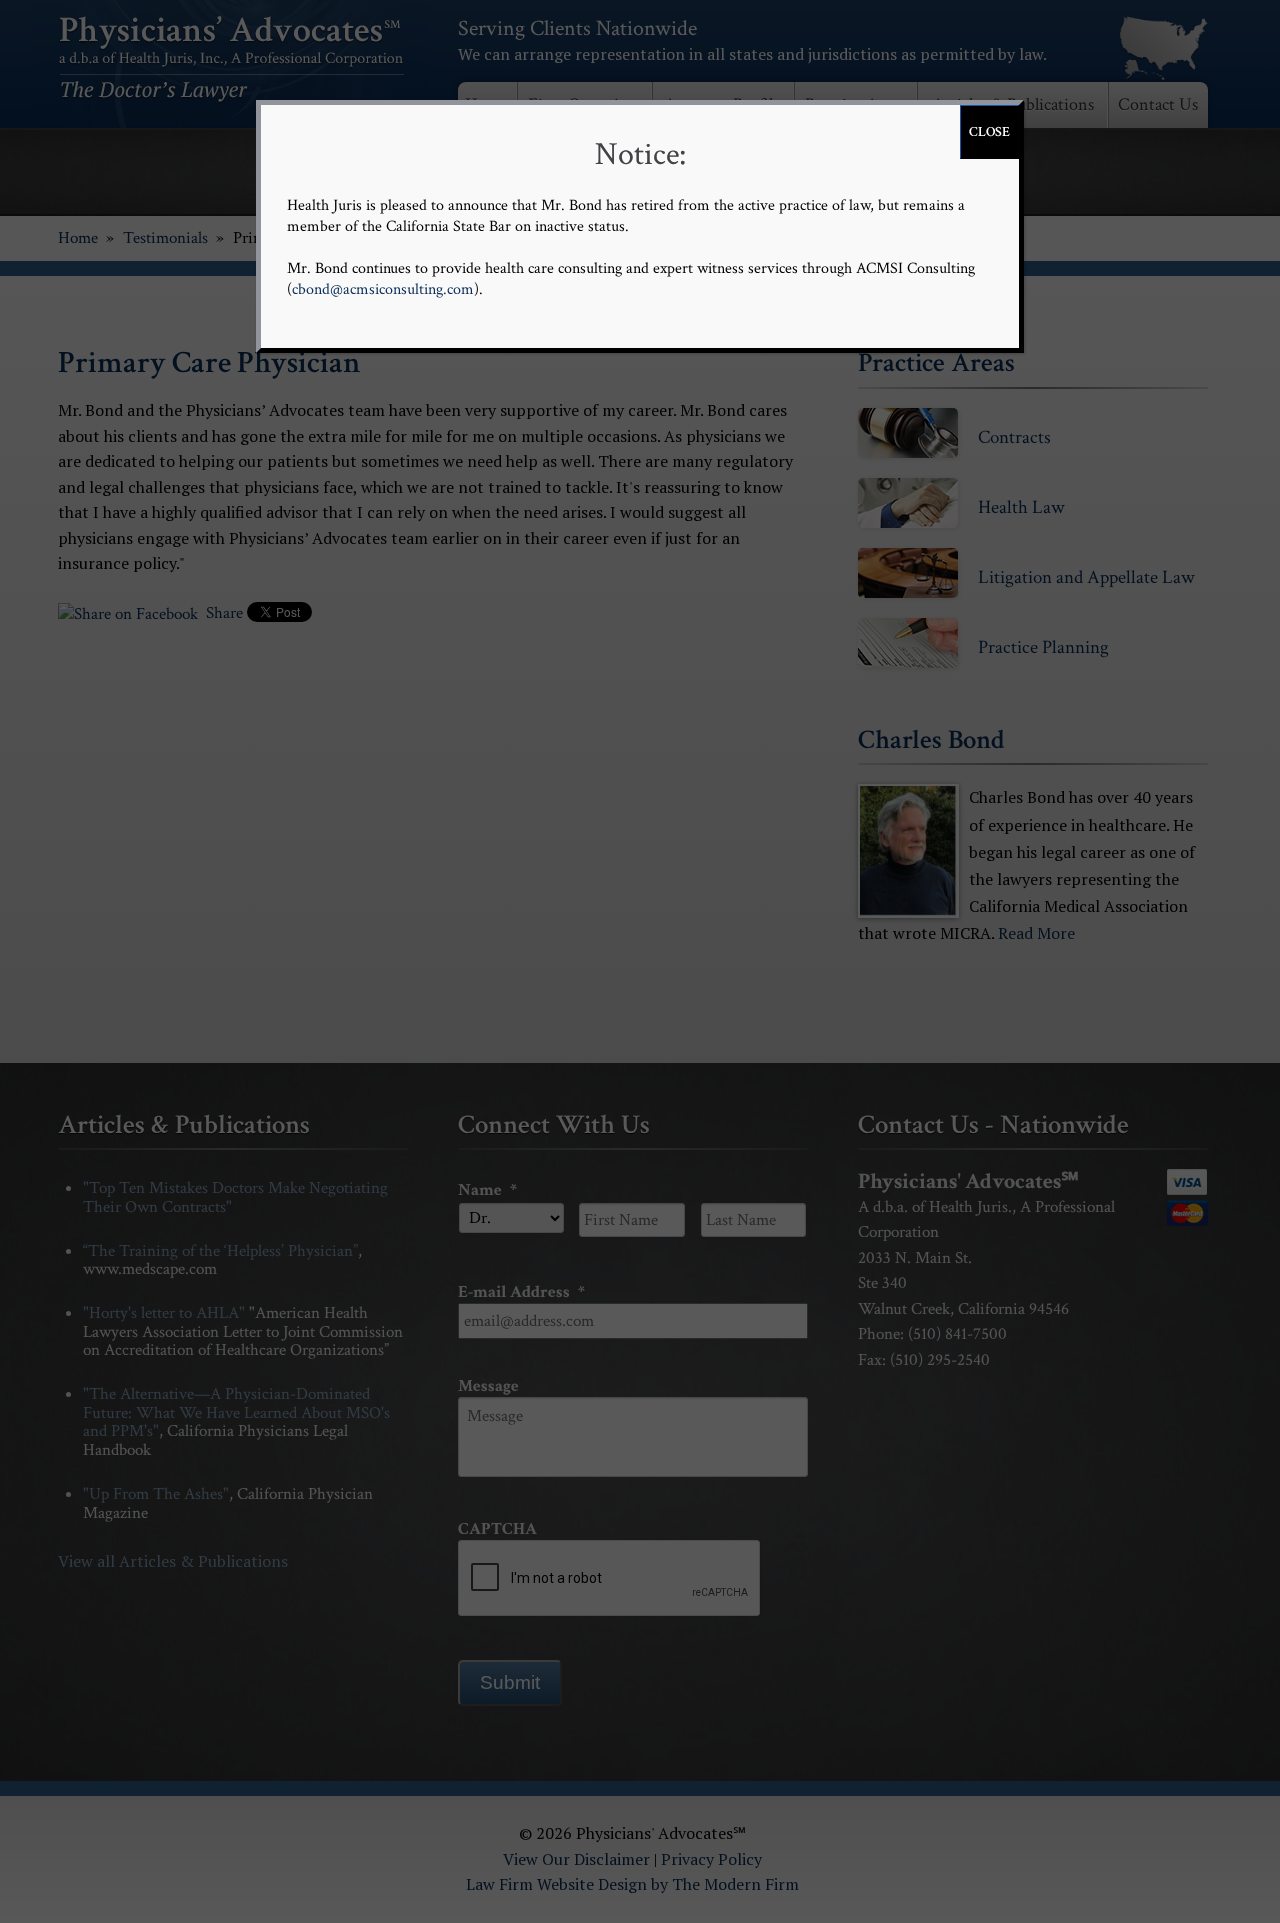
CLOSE (989, 132)
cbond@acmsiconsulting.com (383, 289)
